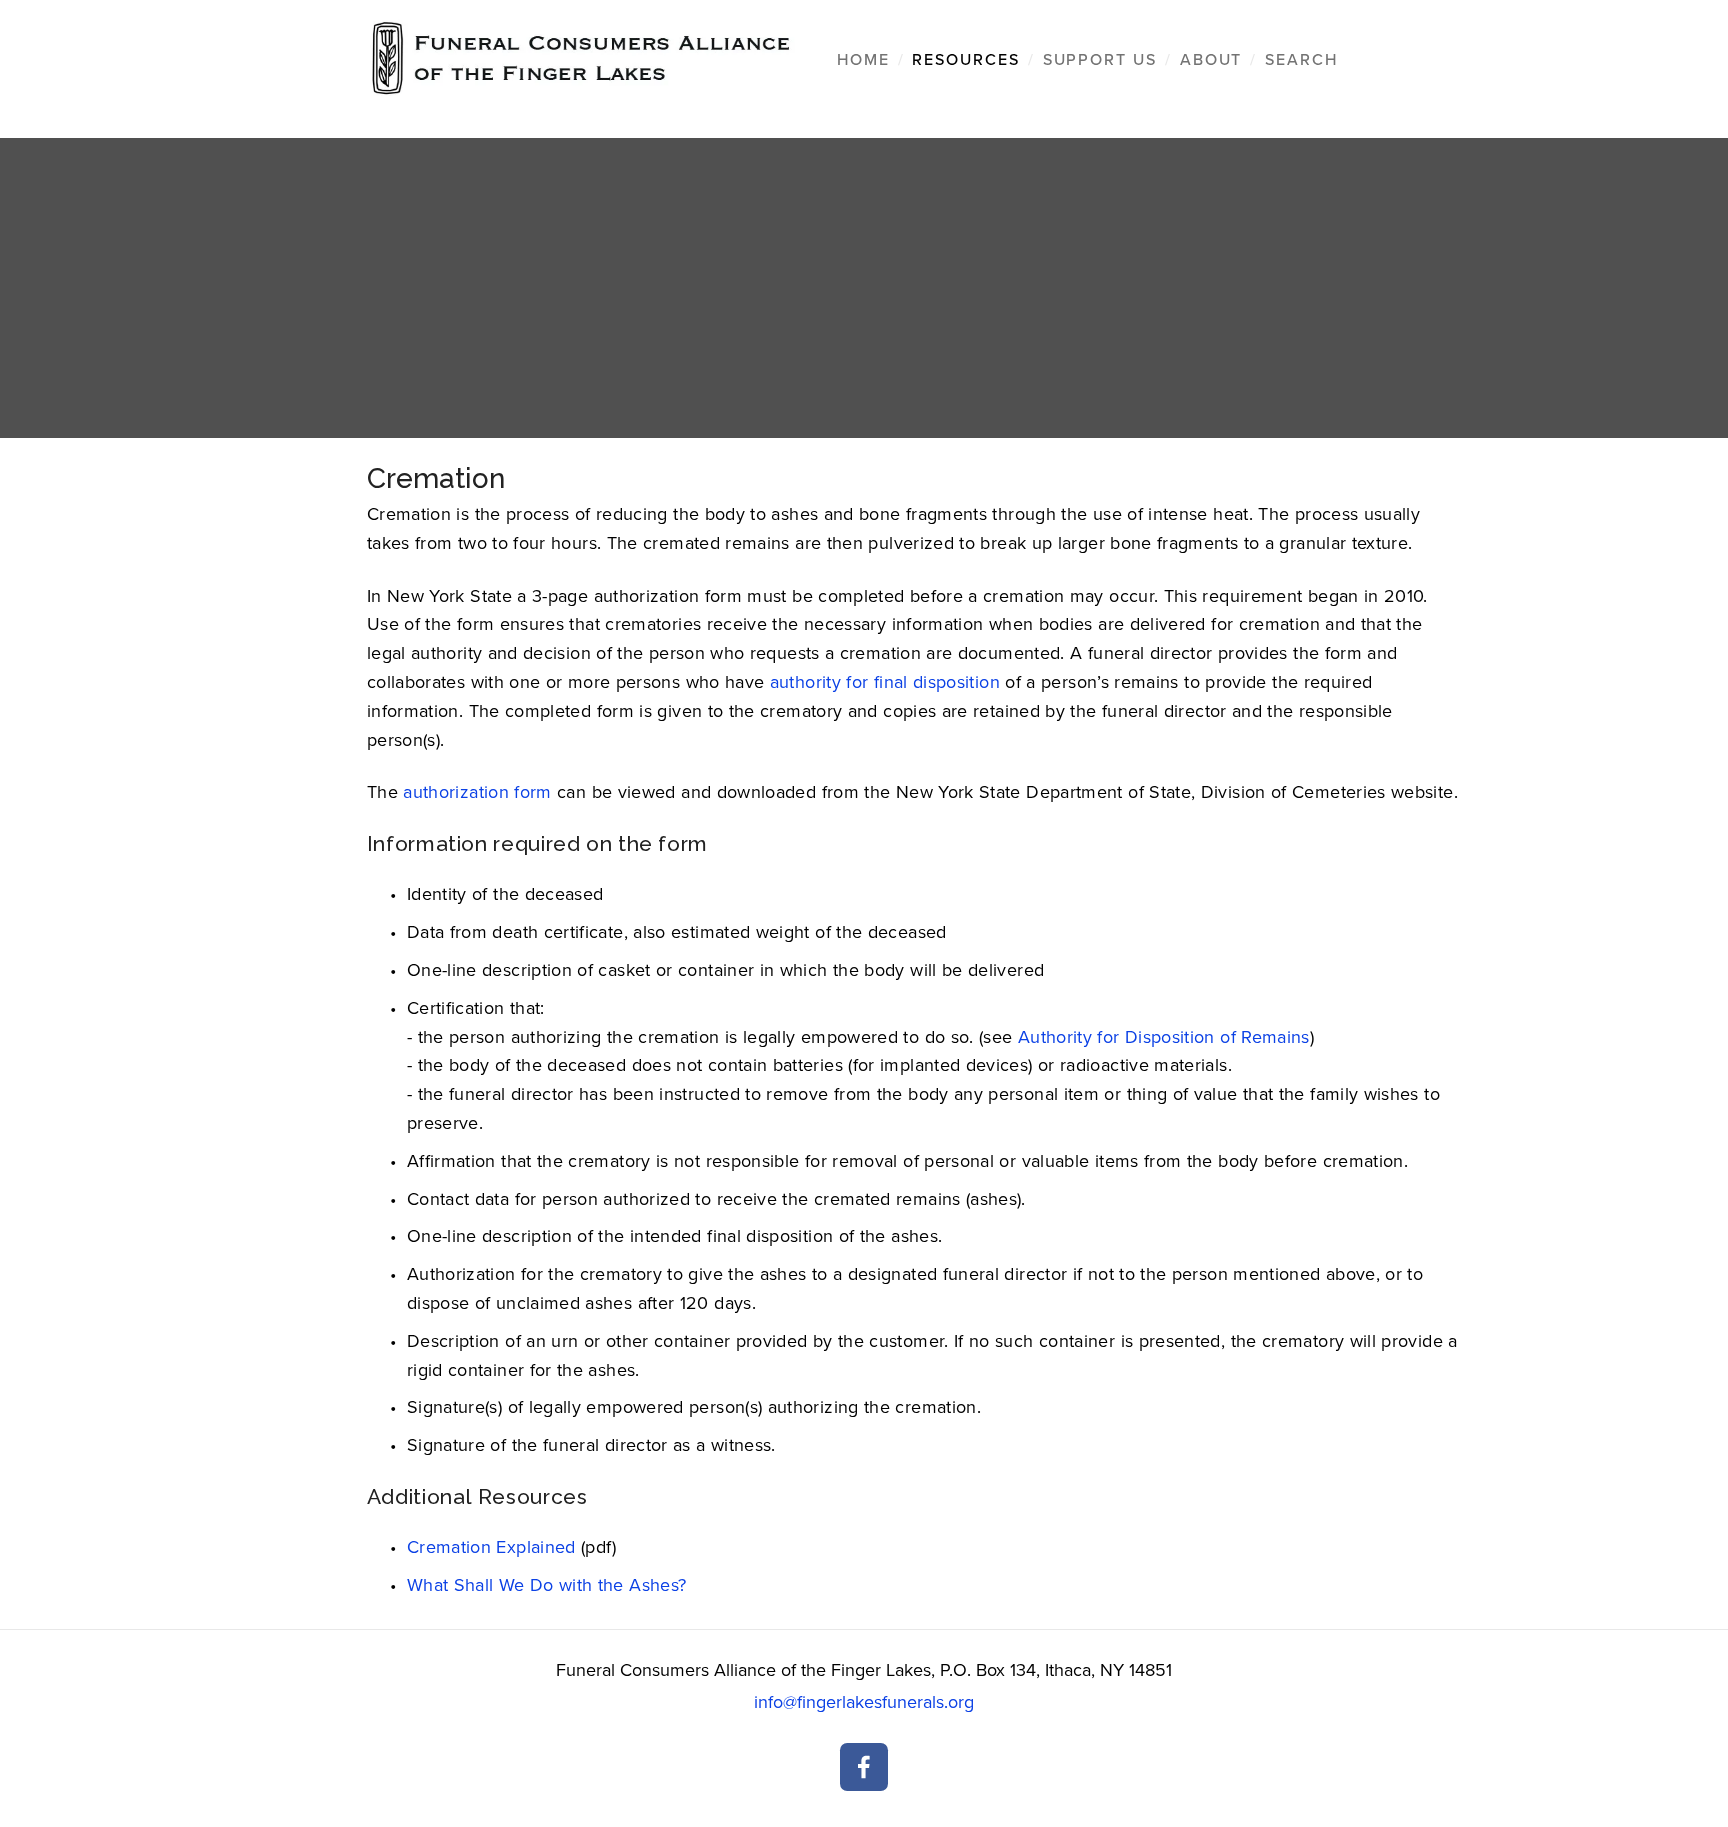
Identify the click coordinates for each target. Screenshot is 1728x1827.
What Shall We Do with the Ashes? (547, 1584)
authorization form (477, 791)
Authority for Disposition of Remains (1164, 1036)
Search (1301, 59)
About (1211, 59)
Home (863, 59)
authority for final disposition (885, 681)
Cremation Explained (491, 1546)
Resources (965, 59)
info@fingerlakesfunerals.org (864, 1701)
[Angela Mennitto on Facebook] (864, 1767)
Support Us (1100, 59)
